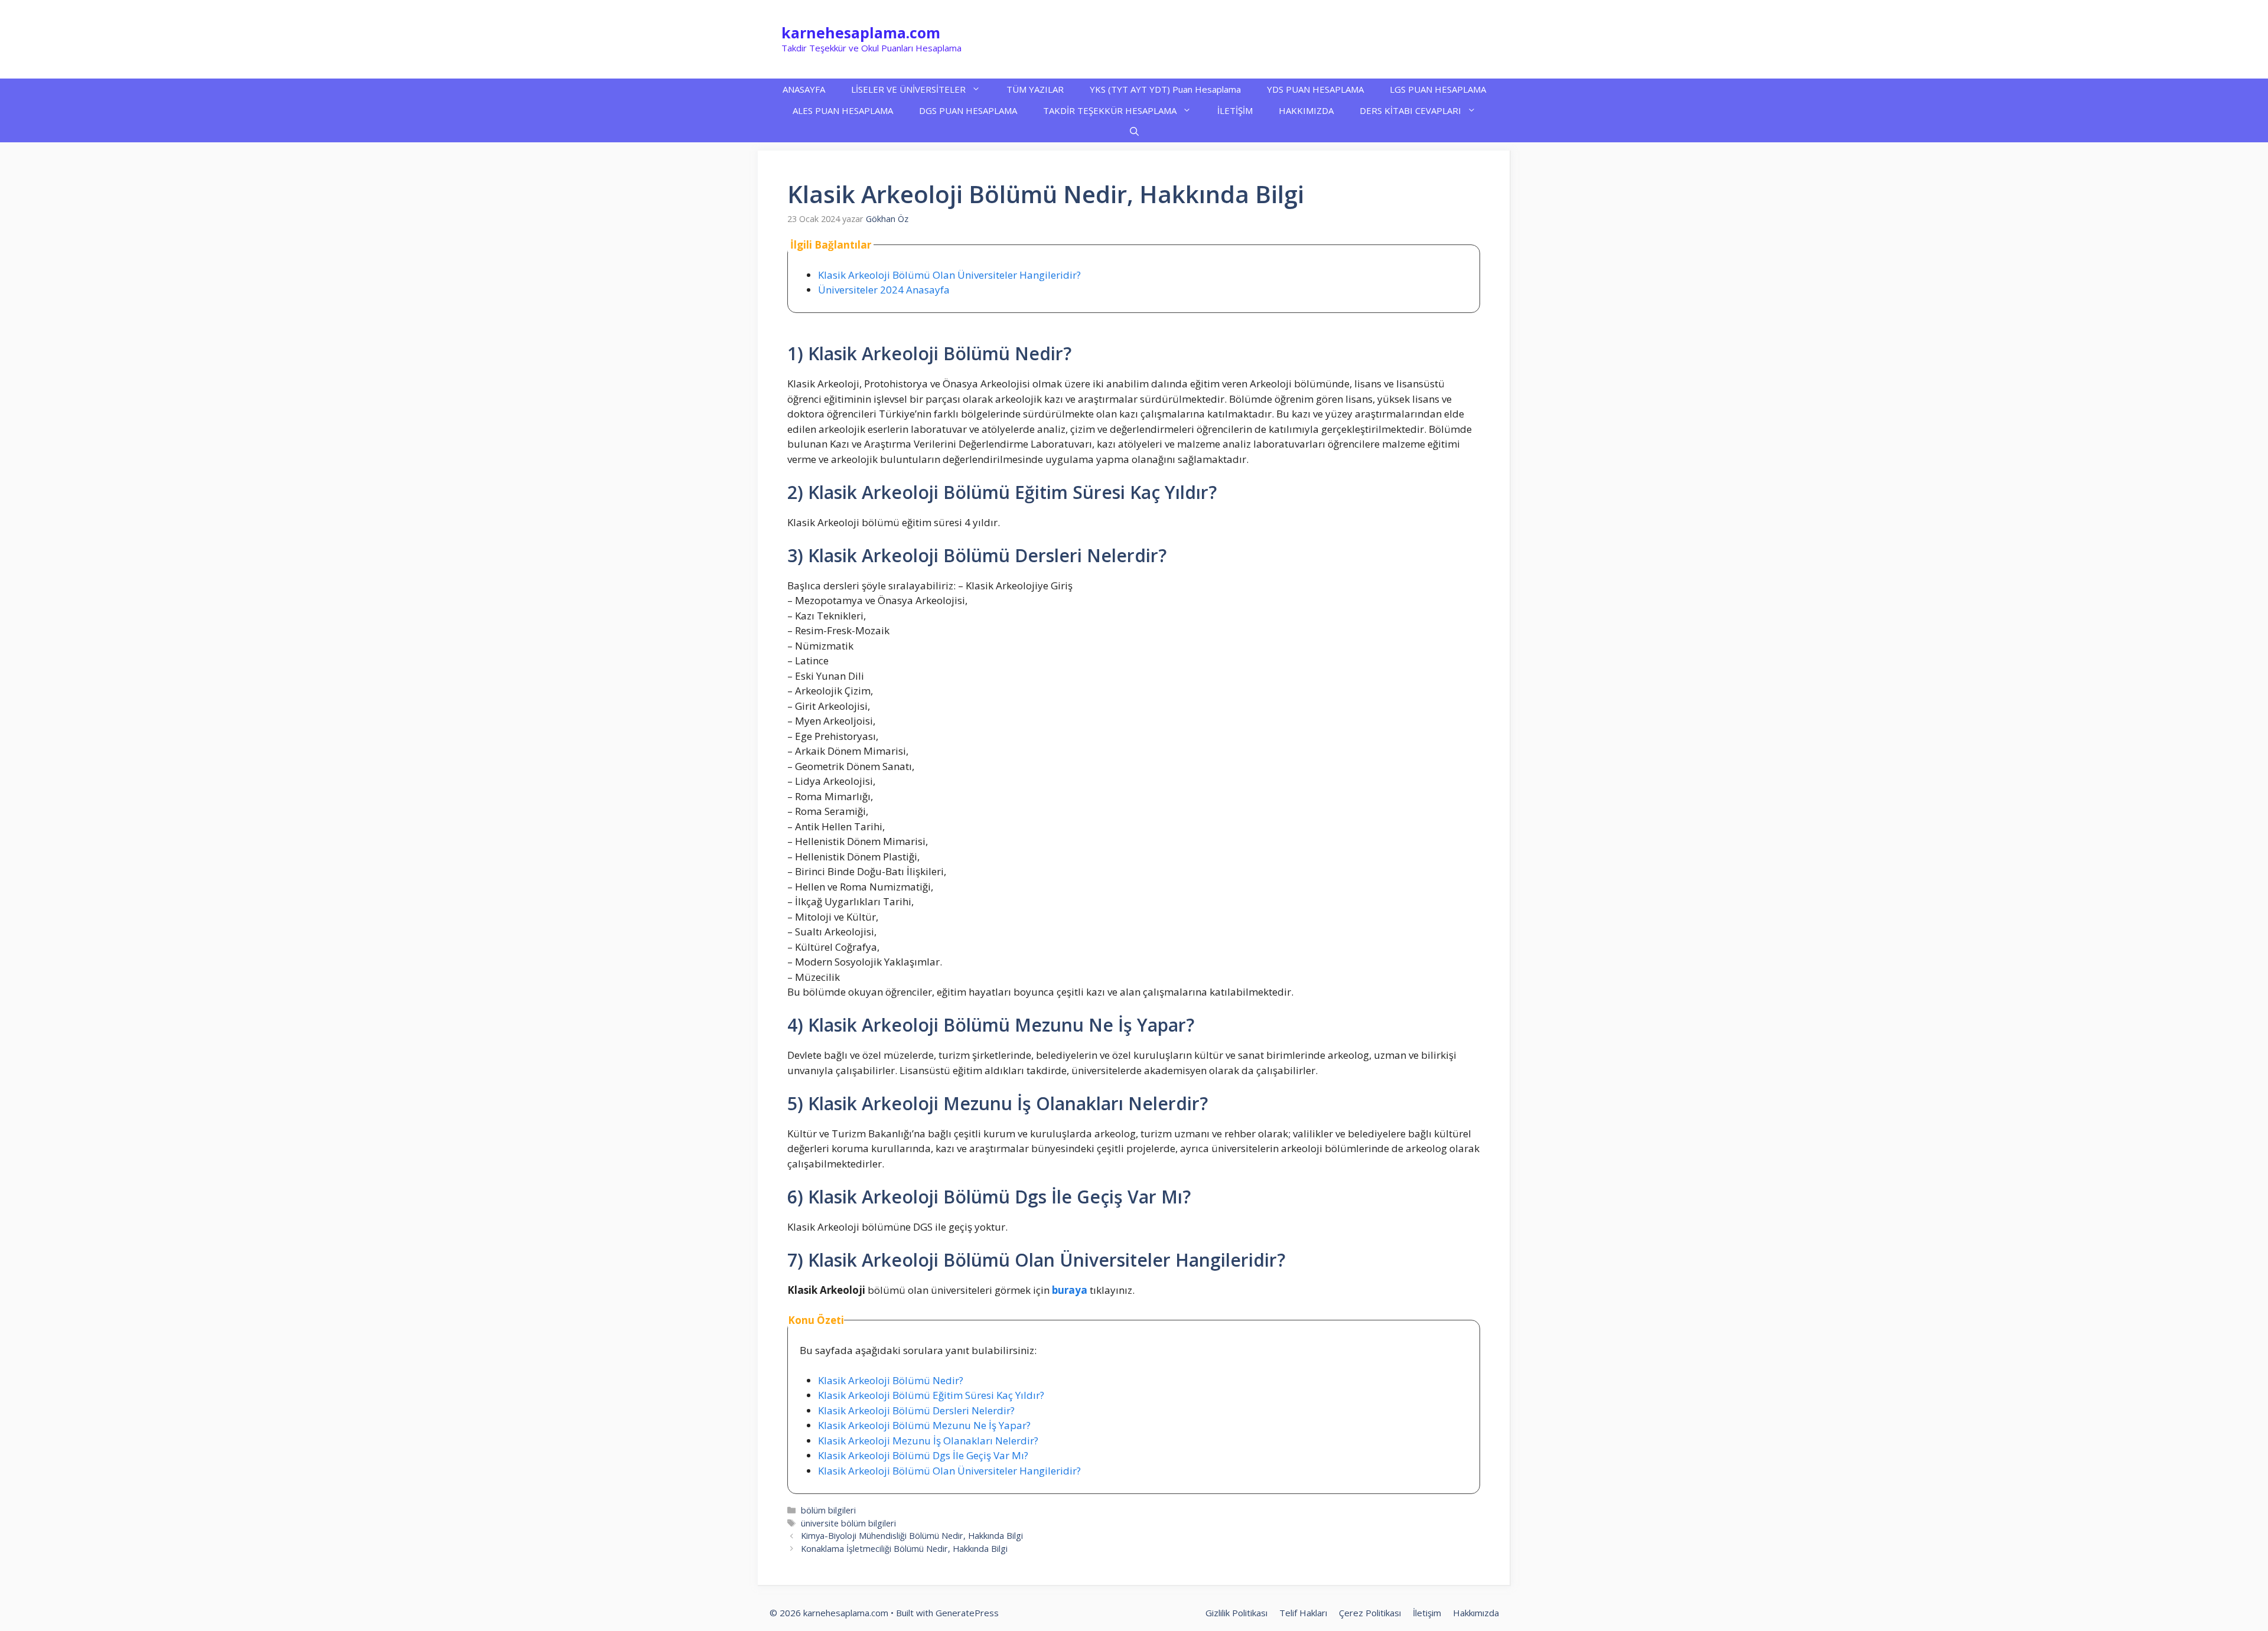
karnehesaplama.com (861, 32)
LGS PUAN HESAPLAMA (1438, 89)
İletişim (1427, 1613)
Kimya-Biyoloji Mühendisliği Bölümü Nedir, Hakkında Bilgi (912, 1536)
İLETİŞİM (1235, 110)
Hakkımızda (1476, 1613)
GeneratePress (967, 1613)
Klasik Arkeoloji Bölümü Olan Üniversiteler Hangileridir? (949, 275)
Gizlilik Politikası (1236, 1613)
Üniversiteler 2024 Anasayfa (884, 290)
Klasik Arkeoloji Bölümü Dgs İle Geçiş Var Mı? (923, 1455)
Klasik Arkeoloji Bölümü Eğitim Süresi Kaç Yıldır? (931, 1395)
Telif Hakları (1303, 1613)
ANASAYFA (804, 89)
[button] (1134, 132)
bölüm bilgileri (828, 1510)
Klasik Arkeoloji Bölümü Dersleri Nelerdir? (916, 1410)
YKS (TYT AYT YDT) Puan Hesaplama (1165, 89)
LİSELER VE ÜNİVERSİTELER (908, 89)
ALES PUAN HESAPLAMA (843, 110)
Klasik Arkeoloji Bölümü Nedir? (891, 1380)
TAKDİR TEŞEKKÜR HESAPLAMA (1110, 110)
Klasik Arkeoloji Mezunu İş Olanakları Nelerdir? (928, 1441)
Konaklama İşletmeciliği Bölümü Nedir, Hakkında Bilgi (904, 1549)
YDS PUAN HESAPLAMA (1315, 89)
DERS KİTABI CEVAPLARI (1410, 110)
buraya (1070, 1290)
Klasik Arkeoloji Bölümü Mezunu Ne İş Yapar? (924, 1425)
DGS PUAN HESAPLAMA (968, 110)
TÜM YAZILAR (1035, 89)
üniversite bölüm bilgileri (848, 1523)
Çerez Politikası (1370, 1613)
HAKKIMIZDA (1306, 110)
